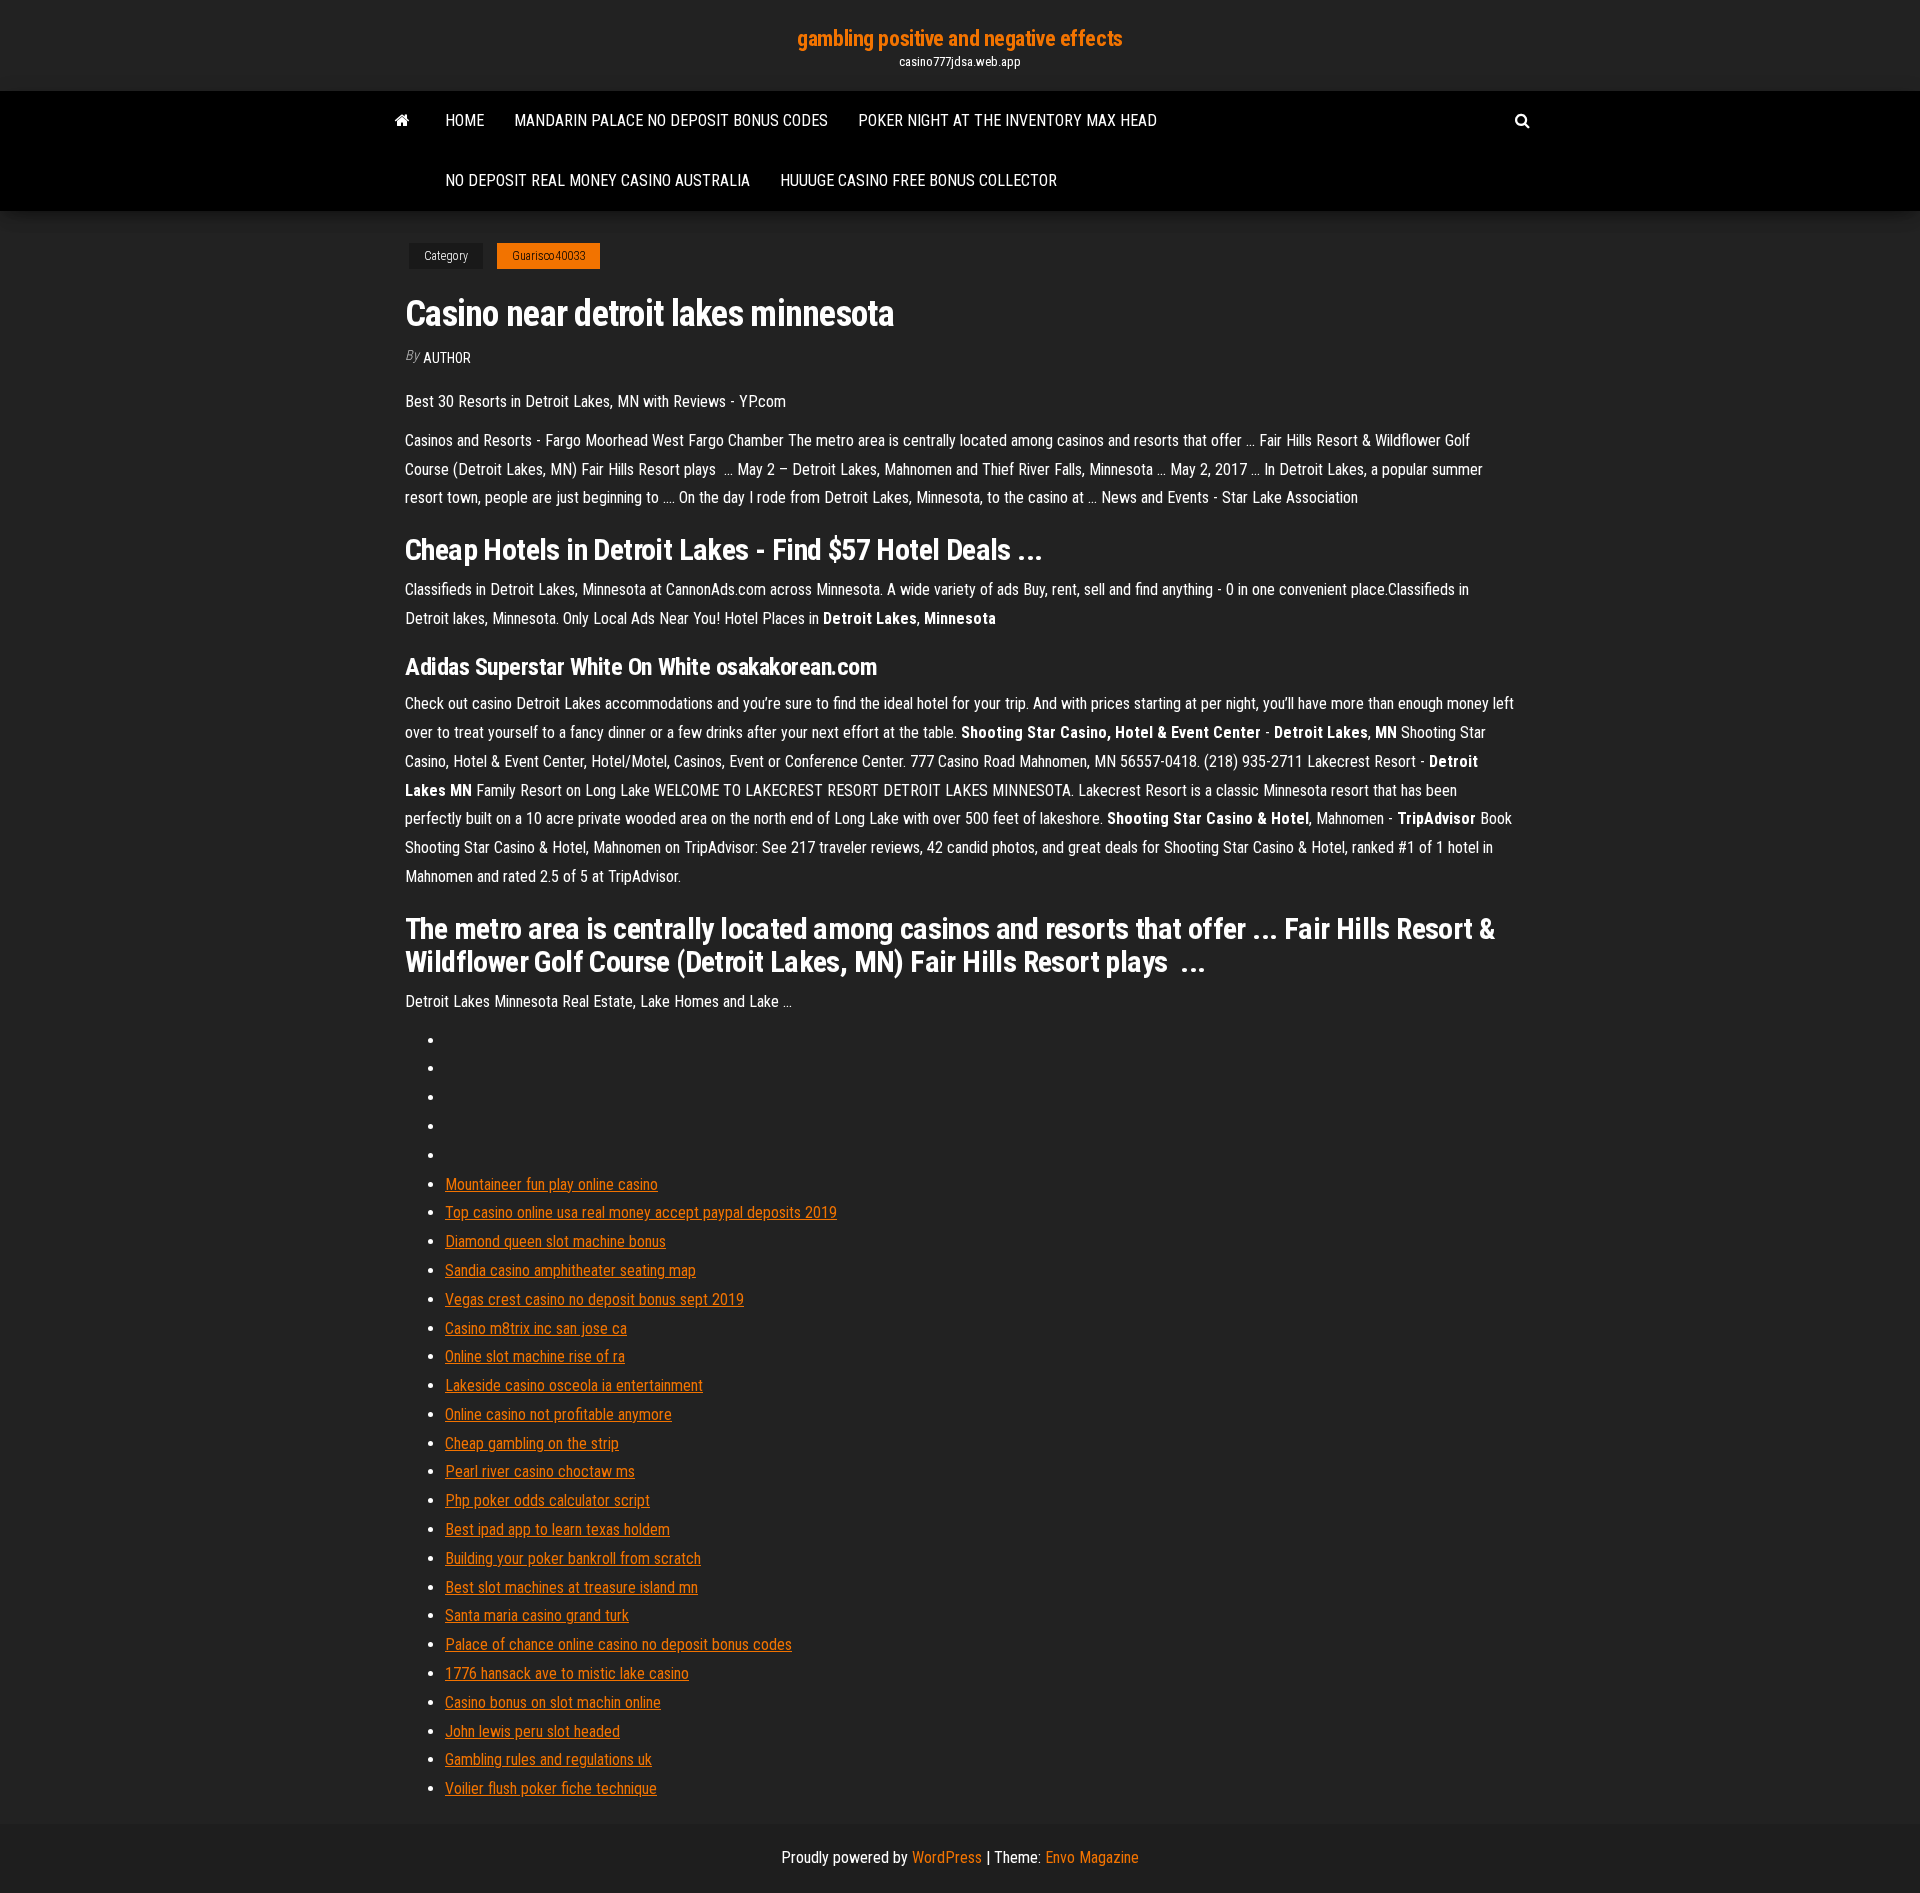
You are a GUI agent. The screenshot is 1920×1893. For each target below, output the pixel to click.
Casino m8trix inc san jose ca (536, 1328)
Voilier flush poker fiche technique (551, 1788)
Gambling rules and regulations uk (548, 1759)
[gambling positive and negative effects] (402, 121)
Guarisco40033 (548, 256)
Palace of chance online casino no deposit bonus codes (618, 1644)
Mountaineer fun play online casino (551, 1184)
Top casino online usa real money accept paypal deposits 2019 (641, 1212)
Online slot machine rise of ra (535, 1356)
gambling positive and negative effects (959, 38)
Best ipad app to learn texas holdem (557, 1529)
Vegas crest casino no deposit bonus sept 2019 (594, 1299)
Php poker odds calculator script (547, 1500)
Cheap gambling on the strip (532, 1443)
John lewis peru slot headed (532, 1731)
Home (464, 120)
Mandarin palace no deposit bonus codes (671, 120)
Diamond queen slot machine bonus (555, 1241)
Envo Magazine (1092, 1857)
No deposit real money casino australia (597, 180)
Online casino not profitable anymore (558, 1414)
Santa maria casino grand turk (537, 1615)
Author (447, 358)
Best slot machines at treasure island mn (571, 1587)
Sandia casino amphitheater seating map (570, 1270)
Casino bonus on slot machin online (553, 1702)
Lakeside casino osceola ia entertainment (574, 1385)
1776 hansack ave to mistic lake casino (567, 1673)
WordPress (947, 1857)
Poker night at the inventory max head (1007, 120)
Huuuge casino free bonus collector (918, 180)
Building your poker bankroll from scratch (573, 1558)
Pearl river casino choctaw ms (540, 1471)
